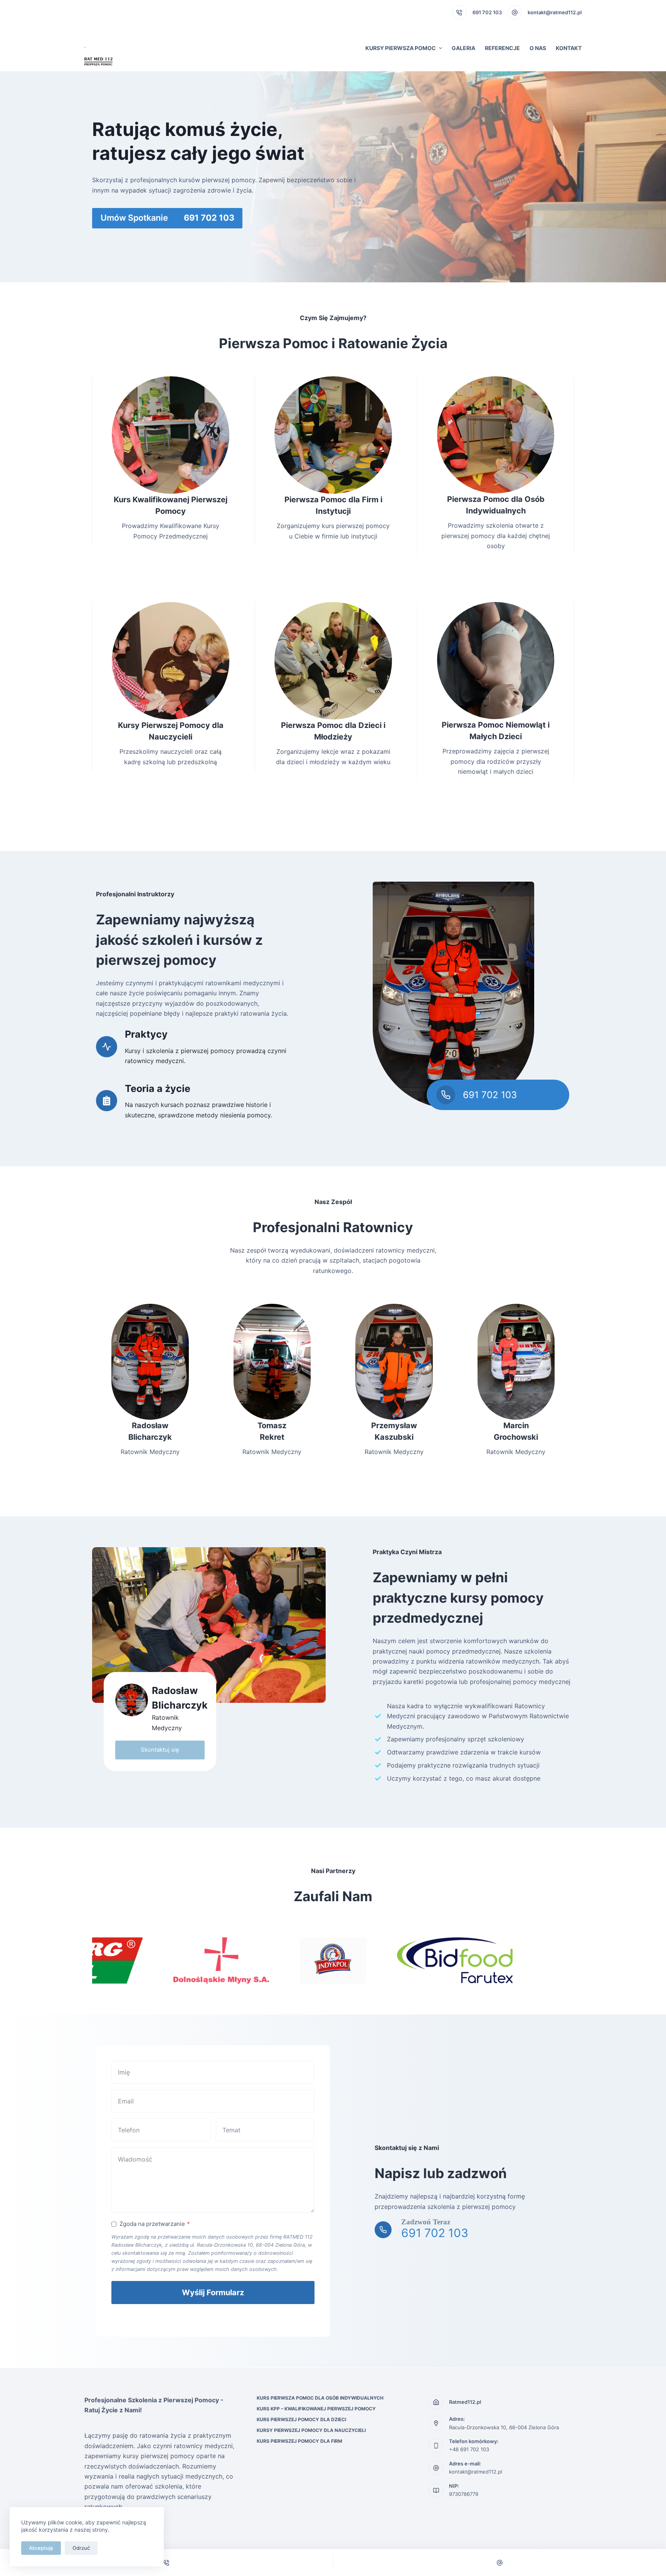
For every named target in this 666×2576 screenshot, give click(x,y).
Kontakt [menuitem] (569, 48)
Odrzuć (81, 2548)
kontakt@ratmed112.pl (476, 2472)
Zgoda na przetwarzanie (155, 2224)
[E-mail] (500, 2563)
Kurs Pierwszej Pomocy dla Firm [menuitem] (299, 2441)
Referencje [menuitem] (502, 48)
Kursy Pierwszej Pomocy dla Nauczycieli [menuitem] (311, 2430)
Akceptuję (41, 2548)
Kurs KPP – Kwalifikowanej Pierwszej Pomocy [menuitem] (316, 2409)
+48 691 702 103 (469, 2449)
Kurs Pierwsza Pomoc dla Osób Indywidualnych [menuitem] (320, 2398)
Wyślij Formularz (213, 2293)
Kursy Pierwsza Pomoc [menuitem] (401, 48)
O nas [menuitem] (538, 48)
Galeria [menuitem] (463, 48)
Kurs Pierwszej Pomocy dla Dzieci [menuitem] (301, 2419)
